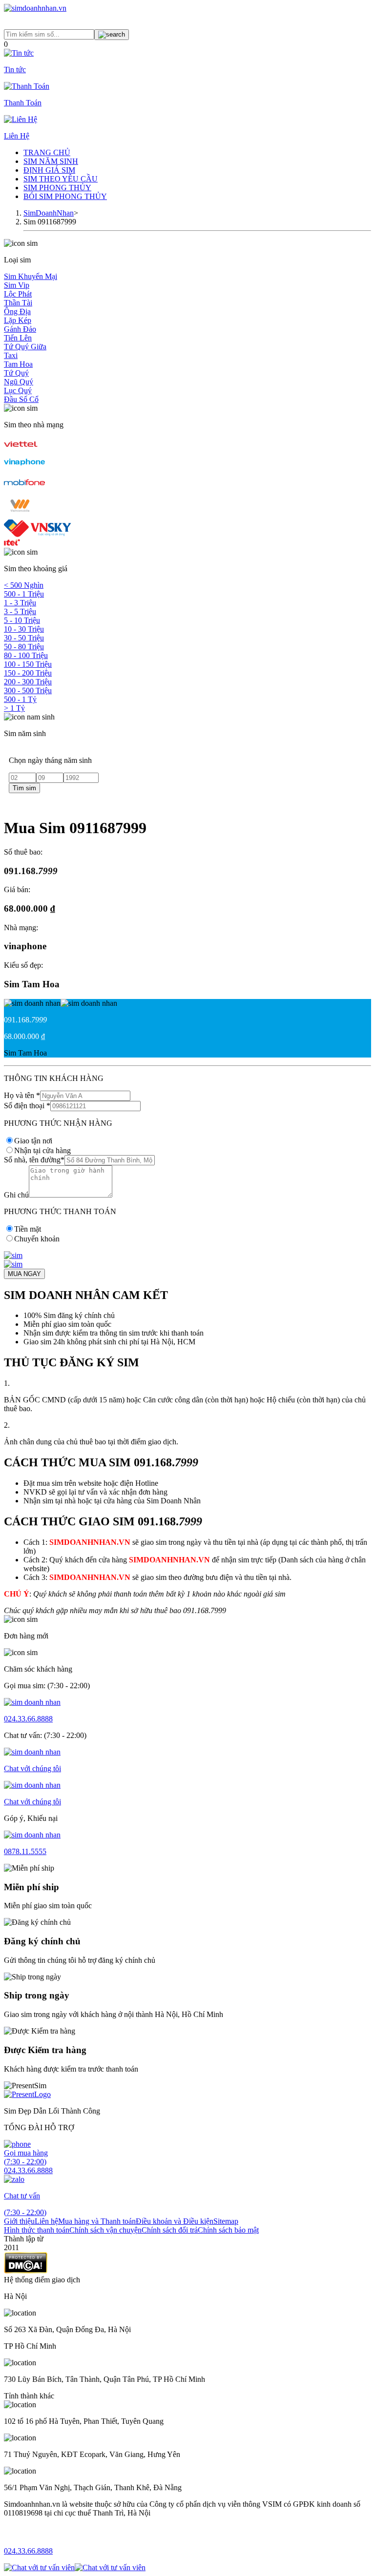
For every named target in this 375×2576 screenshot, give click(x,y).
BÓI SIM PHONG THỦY (65, 196)
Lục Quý (18, 390)
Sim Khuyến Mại (31, 276)
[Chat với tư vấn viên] (39, 2567)
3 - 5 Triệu (20, 611)
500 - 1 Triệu (24, 594)
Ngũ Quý (19, 382)
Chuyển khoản (37, 1239)
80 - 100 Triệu (26, 655)
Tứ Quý (16, 373)
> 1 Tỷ (14, 708)
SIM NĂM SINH (51, 161)
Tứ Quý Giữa (25, 347)
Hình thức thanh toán (37, 2230)
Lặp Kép (18, 320)
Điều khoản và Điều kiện (175, 2221)
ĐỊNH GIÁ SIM (49, 170)
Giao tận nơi (33, 1141)
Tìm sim (24, 788)
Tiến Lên (18, 338)
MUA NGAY (24, 1274)
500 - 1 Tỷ (20, 699)
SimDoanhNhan (49, 213)
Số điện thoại (27, 1106)
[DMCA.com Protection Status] (26, 2271)
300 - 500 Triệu (28, 690)
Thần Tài (18, 303)
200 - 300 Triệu (28, 682)
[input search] (112, 35)
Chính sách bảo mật (228, 2230)
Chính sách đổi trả (170, 2230)
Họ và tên (22, 1095)
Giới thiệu (19, 2221)
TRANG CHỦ (47, 152)
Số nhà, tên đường (34, 1160)
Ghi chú (16, 1195)
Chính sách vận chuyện (105, 2230)
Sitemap (226, 2221)
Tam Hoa (18, 364)
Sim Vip (17, 285)
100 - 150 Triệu (28, 664)
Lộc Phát (18, 294)
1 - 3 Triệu (20, 603)
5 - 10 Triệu (22, 620)
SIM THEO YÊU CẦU (61, 179)
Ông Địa (17, 311)
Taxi (11, 355)
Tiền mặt (28, 1229)
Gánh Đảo (20, 329)
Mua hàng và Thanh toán (97, 2221)
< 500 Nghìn (24, 585)
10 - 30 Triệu (24, 629)
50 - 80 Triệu (24, 647)
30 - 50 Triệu (24, 638)
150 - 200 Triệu (28, 673)
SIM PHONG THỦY (57, 188)
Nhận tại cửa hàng (42, 1150)
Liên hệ (46, 2221)
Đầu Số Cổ (21, 399)
